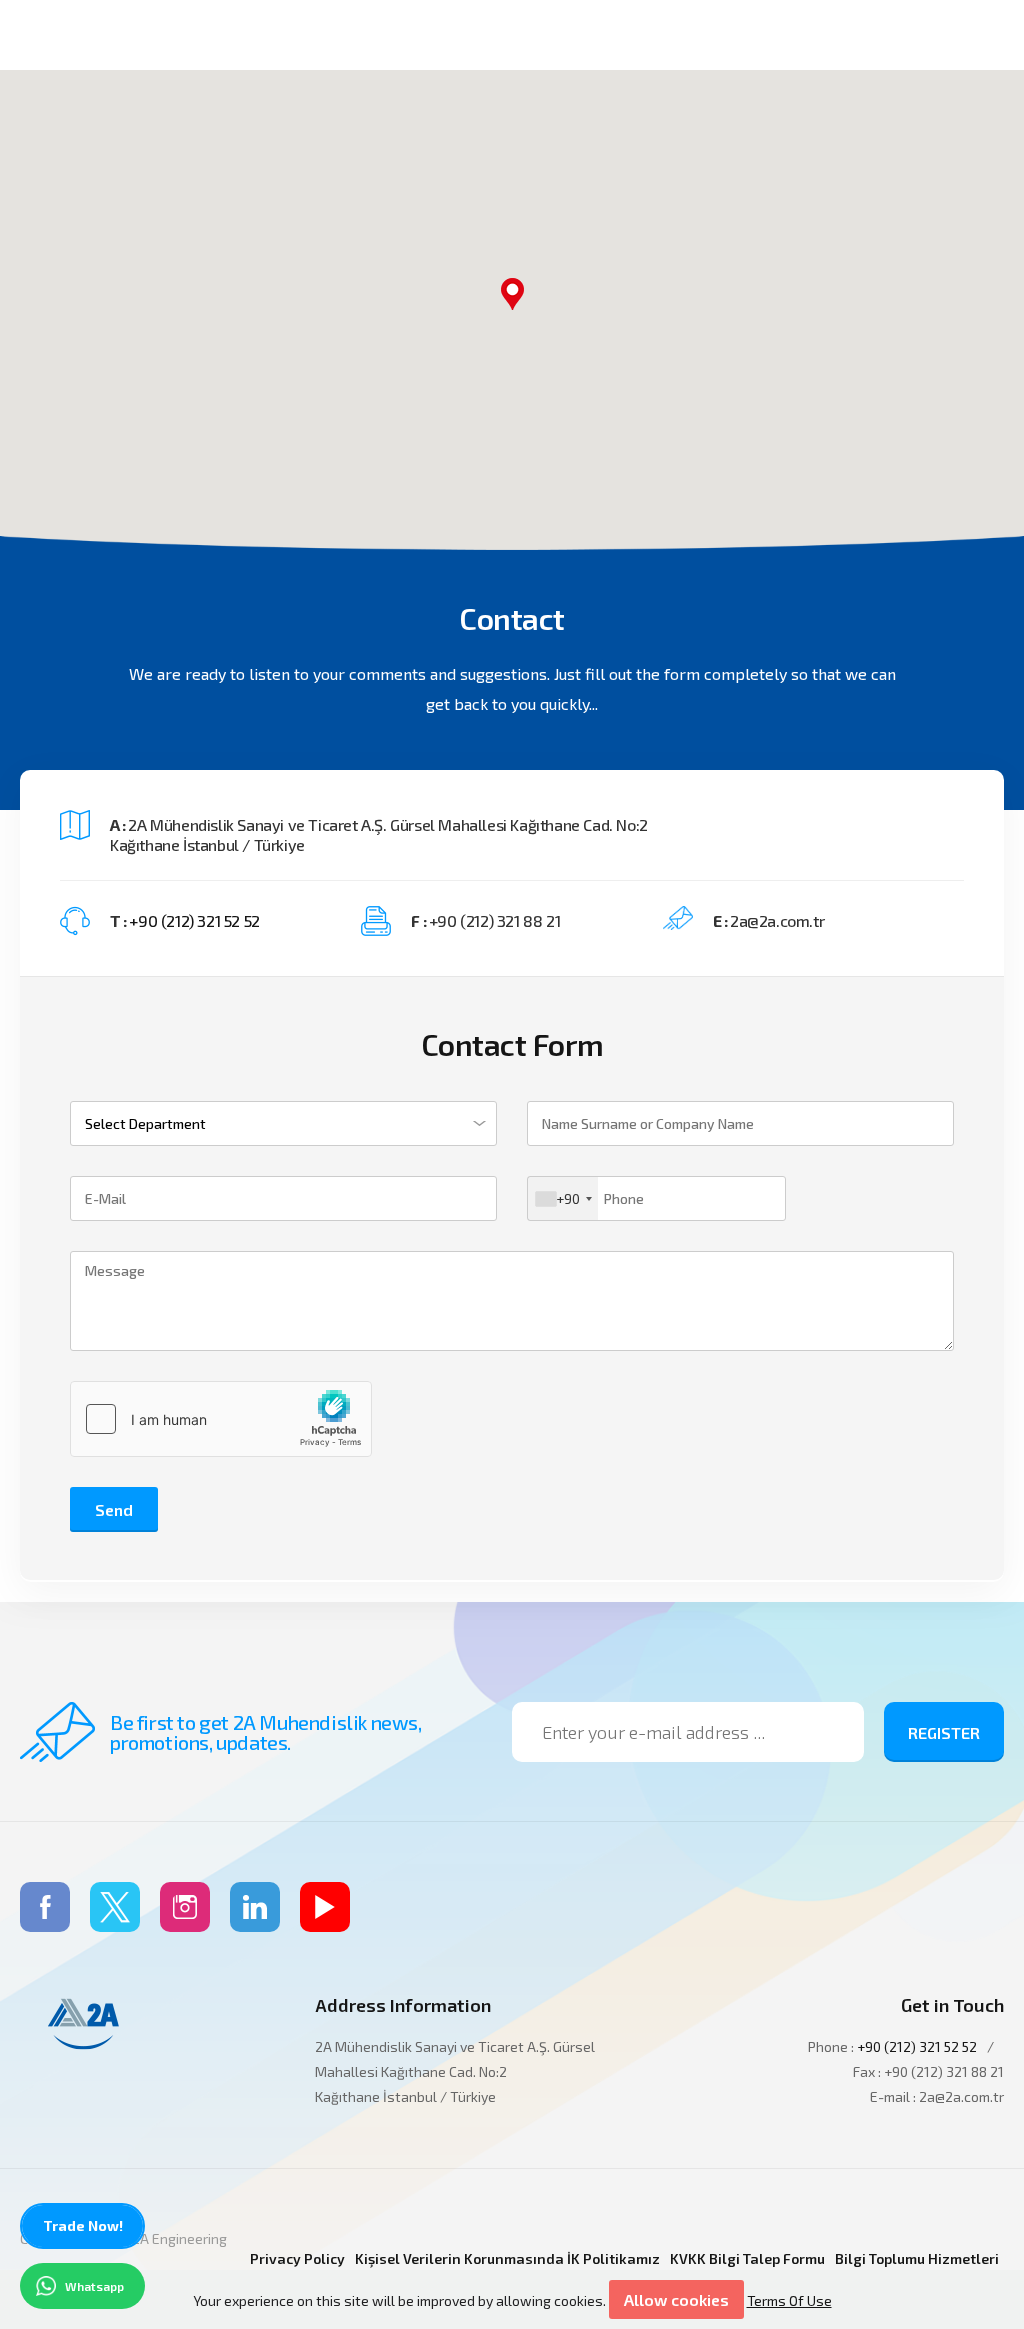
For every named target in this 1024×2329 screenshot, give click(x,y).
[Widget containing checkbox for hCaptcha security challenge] (221, 1419)
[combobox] (563, 1198)
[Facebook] (45, 1907)
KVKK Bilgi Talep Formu (747, 2258)
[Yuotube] (325, 1907)
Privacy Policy (297, 2258)
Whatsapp (94, 2286)
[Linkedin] (255, 1907)
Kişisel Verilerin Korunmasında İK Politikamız (507, 2258)
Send (114, 1509)
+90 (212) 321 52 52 (194, 920)
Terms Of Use (789, 2300)
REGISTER (944, 1732)
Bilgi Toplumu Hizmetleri (917, 2258)
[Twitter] (115, 1907)
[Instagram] (185, 1907)
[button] (512, 294)
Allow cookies (676, 2299)
